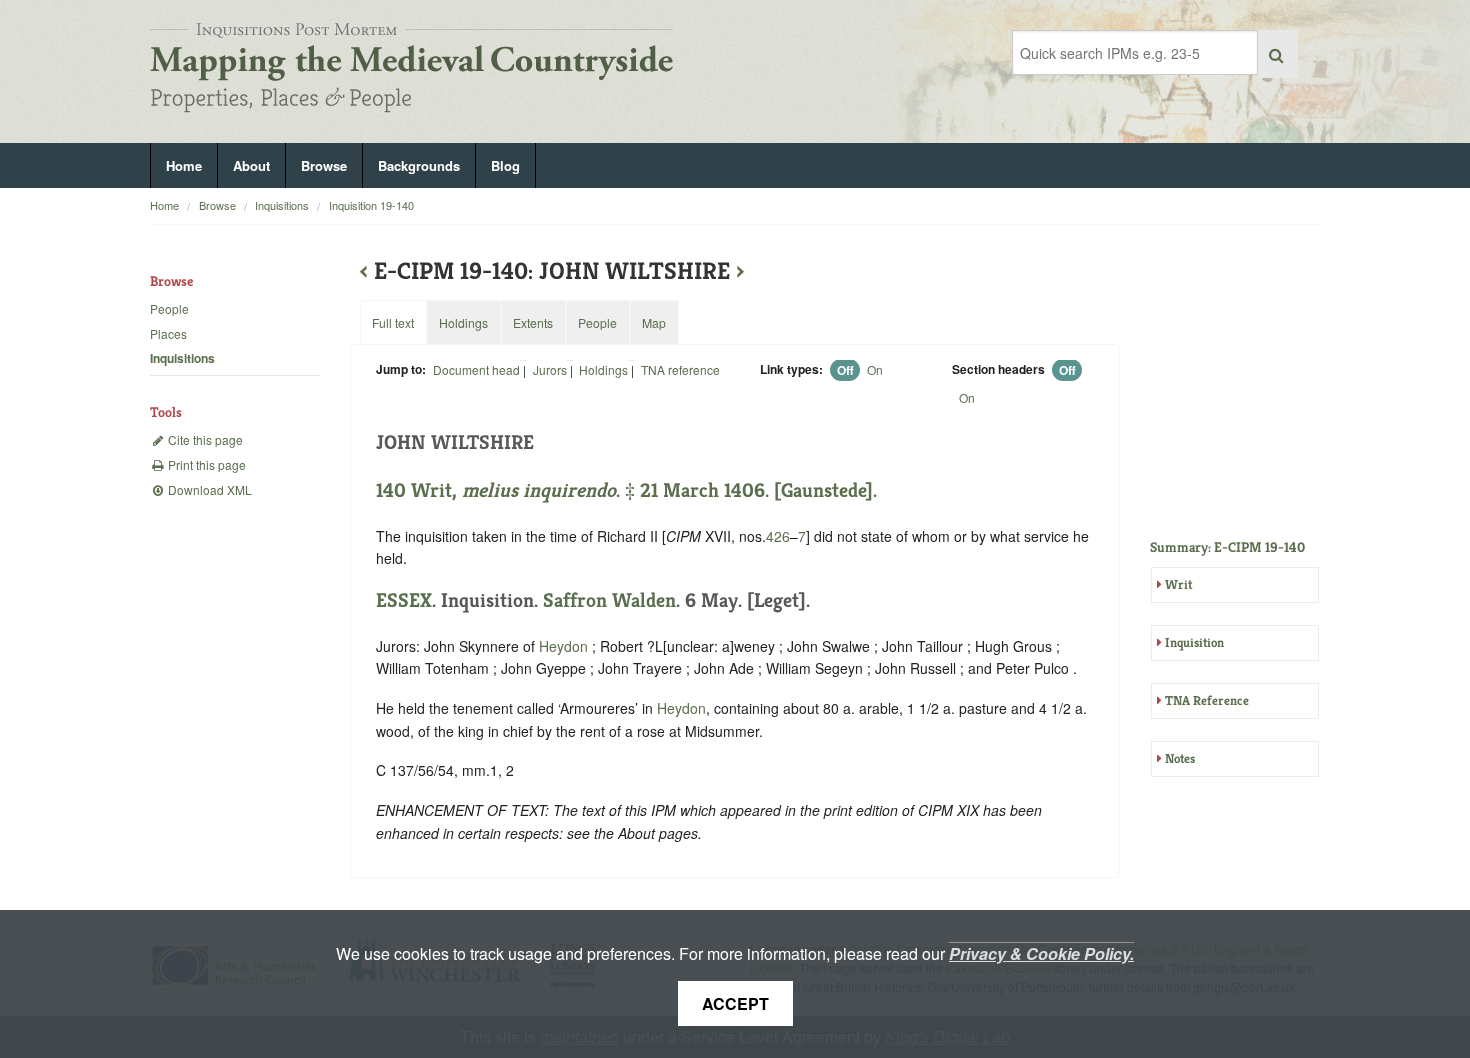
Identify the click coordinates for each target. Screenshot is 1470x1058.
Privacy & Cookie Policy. (1041, 953)
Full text (393, 322)
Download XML (208, 489)
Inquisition (1194, 642)
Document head (476, 369)
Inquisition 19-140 (371, 205)
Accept (735, 1003)
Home (184, 165)
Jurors (550, 369)
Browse (324, 165)
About (251, 165)
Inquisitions (282, 205)
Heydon (563, 646)
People (169, 308)
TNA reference (680, 369)
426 (778, 536)
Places (168, 333)
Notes (1180, 758)
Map (654, 322)
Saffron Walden (609, 600)
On (875, 369)
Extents (533, 322)
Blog (505, 165)
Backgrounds (419, 165)
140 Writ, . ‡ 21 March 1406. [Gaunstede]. (626, 490)
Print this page (205, 464)
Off (845, 370)
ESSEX (404, 600)
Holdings (603, 369)
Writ (1178, 584)
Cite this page (204, 439)
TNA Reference (1207, 700)
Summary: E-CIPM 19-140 (1227, 547)
